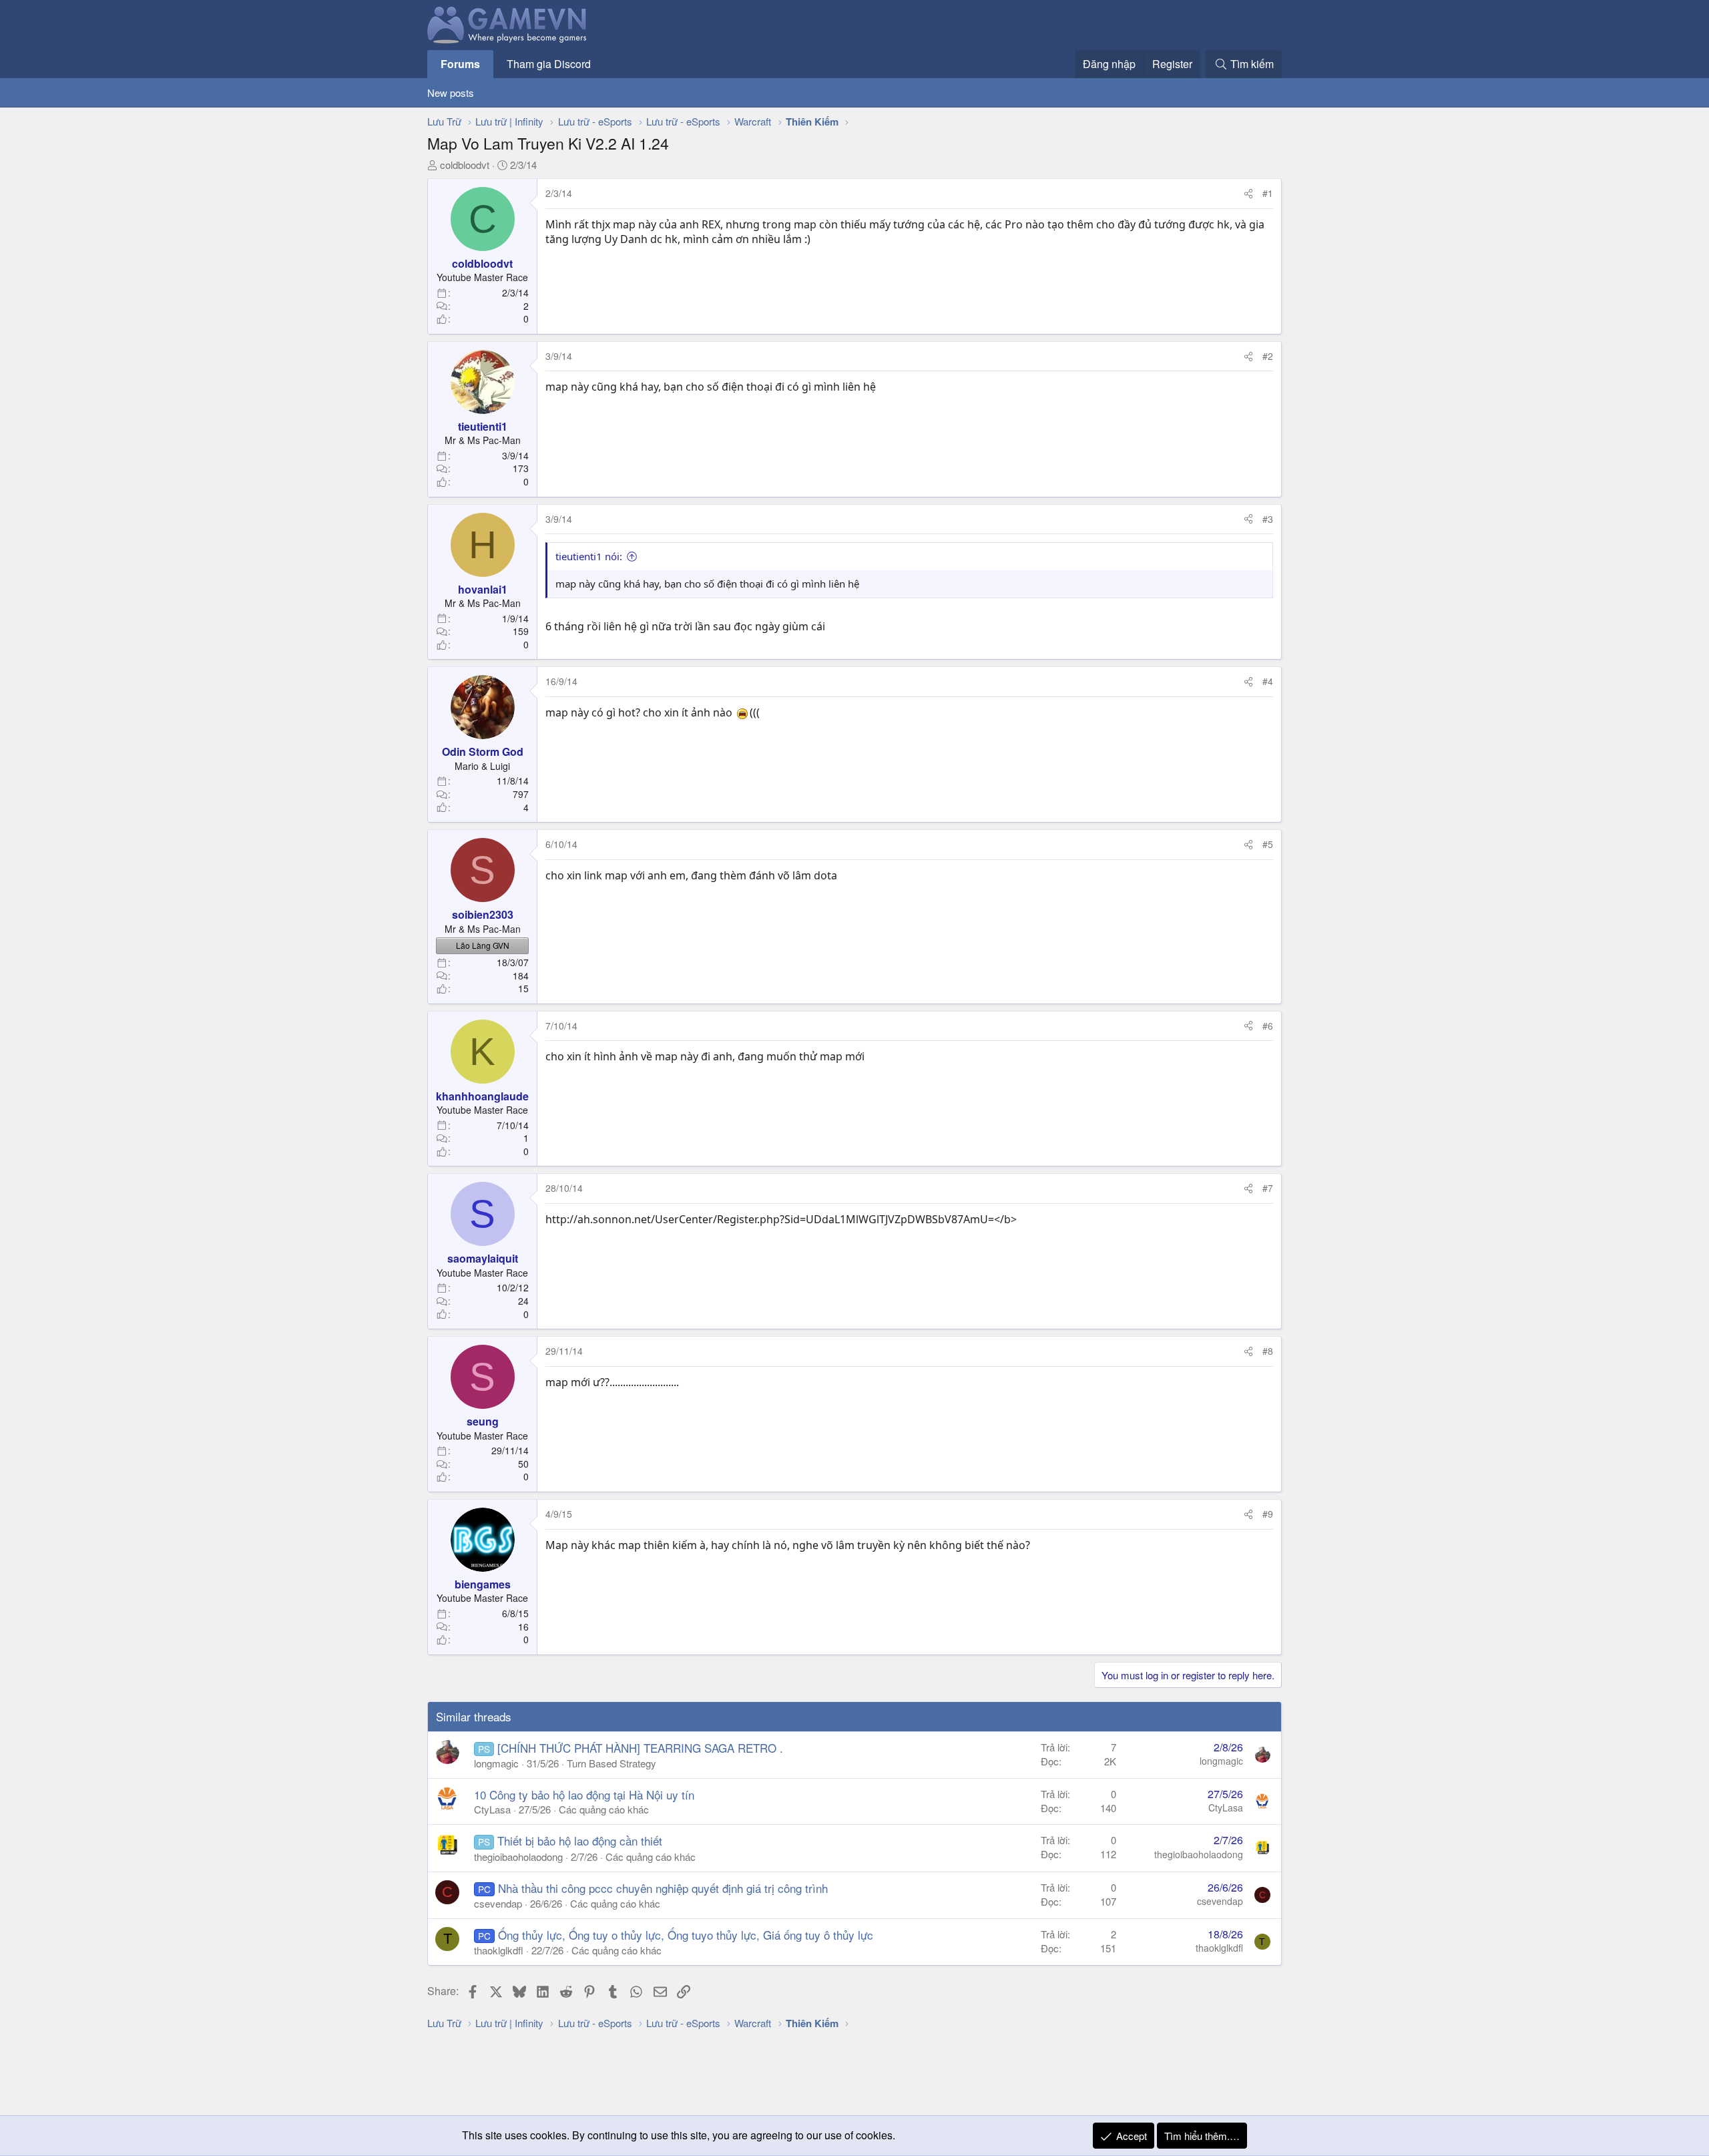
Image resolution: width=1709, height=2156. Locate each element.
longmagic (496, 1763)
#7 (1268, 1188)
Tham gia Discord (549, 64)
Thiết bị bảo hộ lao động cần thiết (580, 1841)
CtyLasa (492, 1809)
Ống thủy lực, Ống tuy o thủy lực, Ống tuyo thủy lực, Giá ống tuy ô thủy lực (686, 1935)
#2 (1268, 356)
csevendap (498, 1903)
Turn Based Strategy (612, 1763)
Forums (460, 64)
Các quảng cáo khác (604, 1809)
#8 (1268, 1351)
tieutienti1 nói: (589, 556)
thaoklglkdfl (499, 1950)
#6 (1268, 1026)
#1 (1268, 193)
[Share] (1248, 194)
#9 (1268, 1514)
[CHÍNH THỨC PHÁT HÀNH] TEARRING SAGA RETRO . (640, 1748)
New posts (451, 92)
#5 (1268, 844)
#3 (1268, 519)
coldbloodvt (465, 165)
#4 (1268, 681)
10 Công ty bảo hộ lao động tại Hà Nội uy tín (584, 1794)
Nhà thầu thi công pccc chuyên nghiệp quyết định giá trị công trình (663, 1888)
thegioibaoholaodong (518, 1857)
